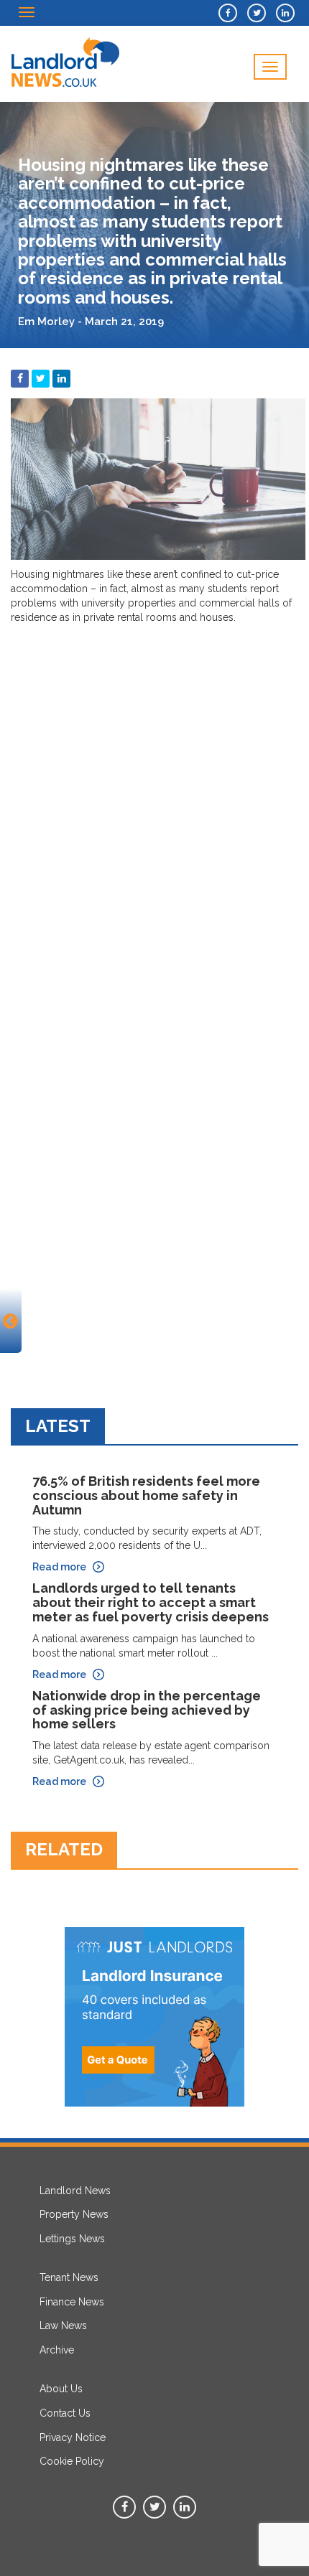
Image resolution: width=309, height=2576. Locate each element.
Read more (59, 1567)
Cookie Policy (72, 2461)
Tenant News (69, 2277)
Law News (63, 2326)
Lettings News (72, 2239)
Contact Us (65, 2413)
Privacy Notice (73, 2437)
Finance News (72, 2302)
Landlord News (75, 2191)
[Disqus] (154, 811)
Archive (57, 2350)
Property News (74, 2214)
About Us (61, 2389)
